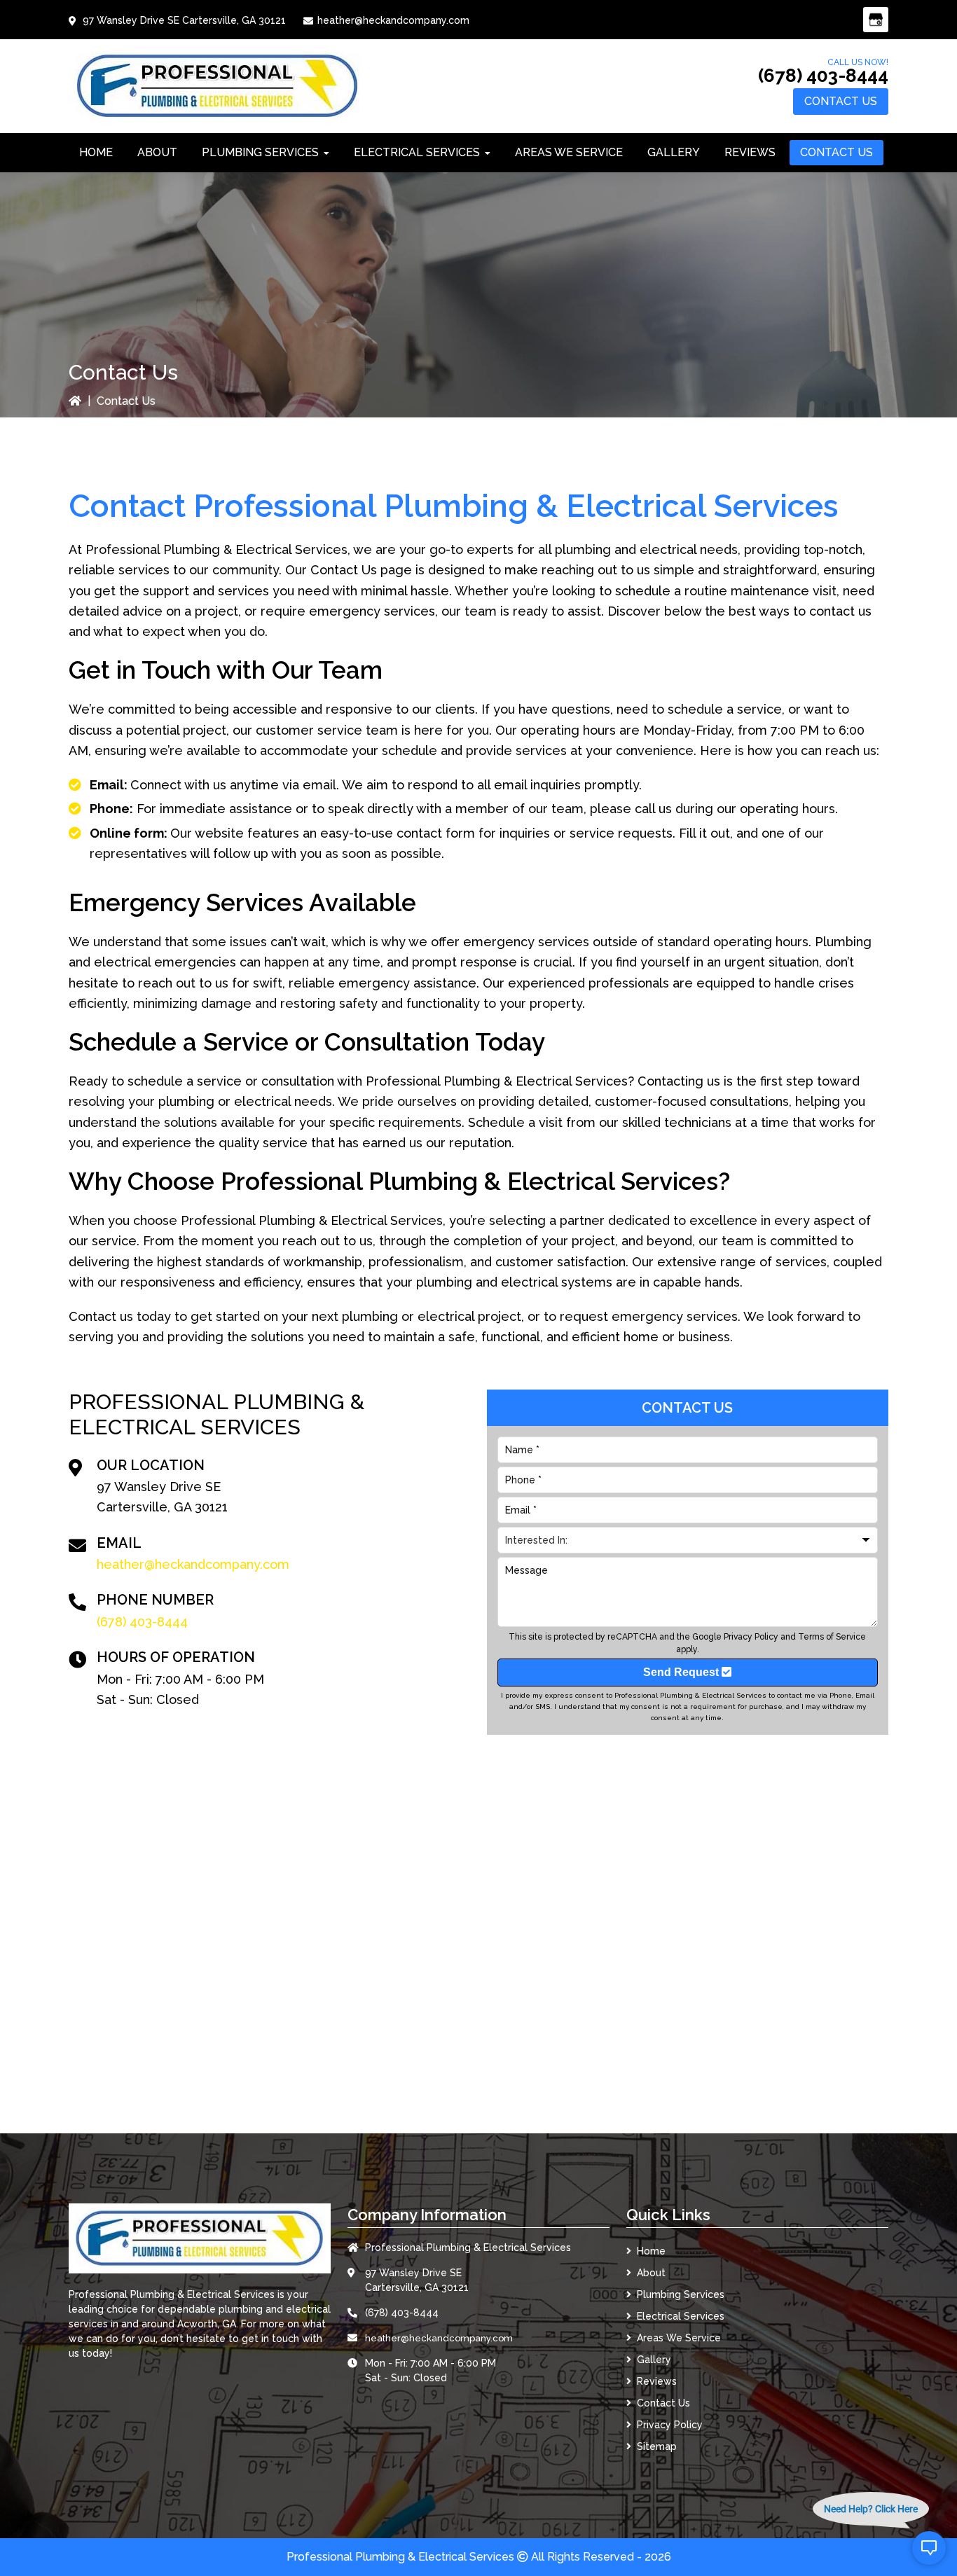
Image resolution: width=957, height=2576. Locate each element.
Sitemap (657, 2446)
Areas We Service (679, 2338)
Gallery (654, 2360)
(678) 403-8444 (823, 76)
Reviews (657, 2381)
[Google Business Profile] (876, 20)
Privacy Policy (751, 1637)
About (651, 2273)
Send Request (682, 1672)
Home (651, 2251)
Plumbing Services (681, 2294)
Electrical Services (681, 2316)
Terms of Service (832, 1637)
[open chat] (929, 2548)
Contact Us (841, 101)
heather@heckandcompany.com (393, 20)
